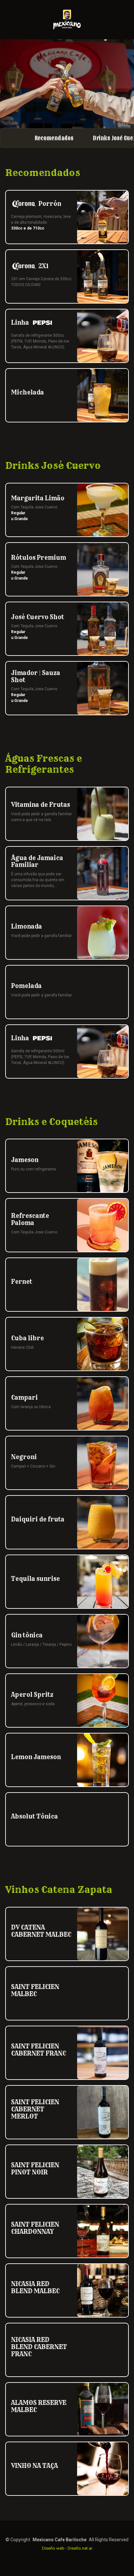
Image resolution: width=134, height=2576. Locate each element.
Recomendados (54, 138)
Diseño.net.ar (80, 2548)
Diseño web (53, 2548)
